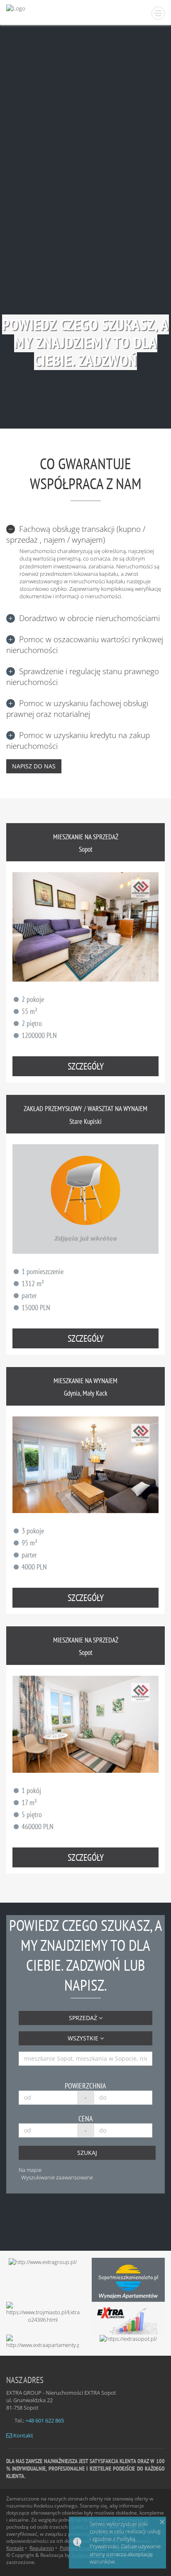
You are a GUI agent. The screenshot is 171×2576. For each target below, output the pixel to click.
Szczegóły (86, 1066)
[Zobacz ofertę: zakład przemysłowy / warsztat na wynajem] (85, 1199)
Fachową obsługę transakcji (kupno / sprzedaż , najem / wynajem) (76, 534)
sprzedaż (84, 2018)
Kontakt (23, 2435)
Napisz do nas (34, 766)
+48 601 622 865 (45, 2420)
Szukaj (87, 2153)
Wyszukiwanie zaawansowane (57, 2177)
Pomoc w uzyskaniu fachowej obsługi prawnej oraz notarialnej (77, 709)
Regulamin (42, 2548)
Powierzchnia (85, 2086)
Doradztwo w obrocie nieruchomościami (89, 618)
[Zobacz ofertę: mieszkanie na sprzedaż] (85, 927)
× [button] (162, 2522)
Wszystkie (84, 2038)
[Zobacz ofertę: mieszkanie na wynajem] (85, 1465)
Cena (86, 2119)
